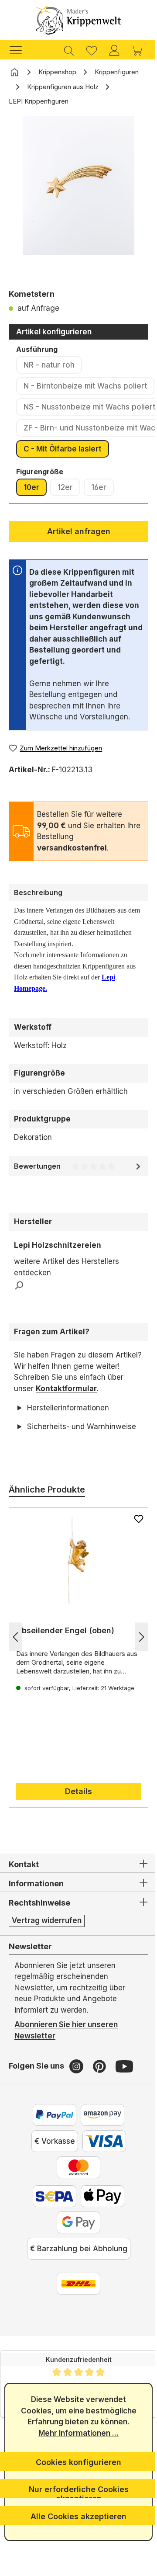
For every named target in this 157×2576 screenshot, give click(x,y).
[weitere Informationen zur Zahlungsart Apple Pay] (99, 2218)
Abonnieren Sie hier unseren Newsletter (66, 2052)
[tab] (78, 892)
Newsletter (30, 1968)
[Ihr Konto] (114, 50)
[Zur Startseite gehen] (78, 20)
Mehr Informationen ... (75, 2433)
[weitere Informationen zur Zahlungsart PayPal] (51, 2137)
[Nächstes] (135, 1659)
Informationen (36, 1906)
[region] (78, 199)
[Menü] (20, 50)
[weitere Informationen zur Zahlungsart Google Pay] (75, 2245)
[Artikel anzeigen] (75, 1583)
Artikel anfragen (79, 531)
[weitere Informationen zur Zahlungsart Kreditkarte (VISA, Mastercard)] (101, 2163)
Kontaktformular (66, 1389)
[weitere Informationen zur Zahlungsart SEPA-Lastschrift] (51, 2218)
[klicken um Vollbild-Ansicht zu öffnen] (78, 186)
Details (75, 1814)
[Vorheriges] (15, 1659)
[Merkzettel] (92, 50)
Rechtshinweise (39, 1925)
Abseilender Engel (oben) (65, 1653)
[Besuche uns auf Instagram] (77, 2088)
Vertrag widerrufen (47, 1943)
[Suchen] (69, 50)
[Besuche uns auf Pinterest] (101, 2088)
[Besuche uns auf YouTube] (124, 2088)
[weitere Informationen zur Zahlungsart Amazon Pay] (99, 2137)
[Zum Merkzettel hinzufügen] (132, 1541)
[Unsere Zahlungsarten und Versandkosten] (75, 2306)
